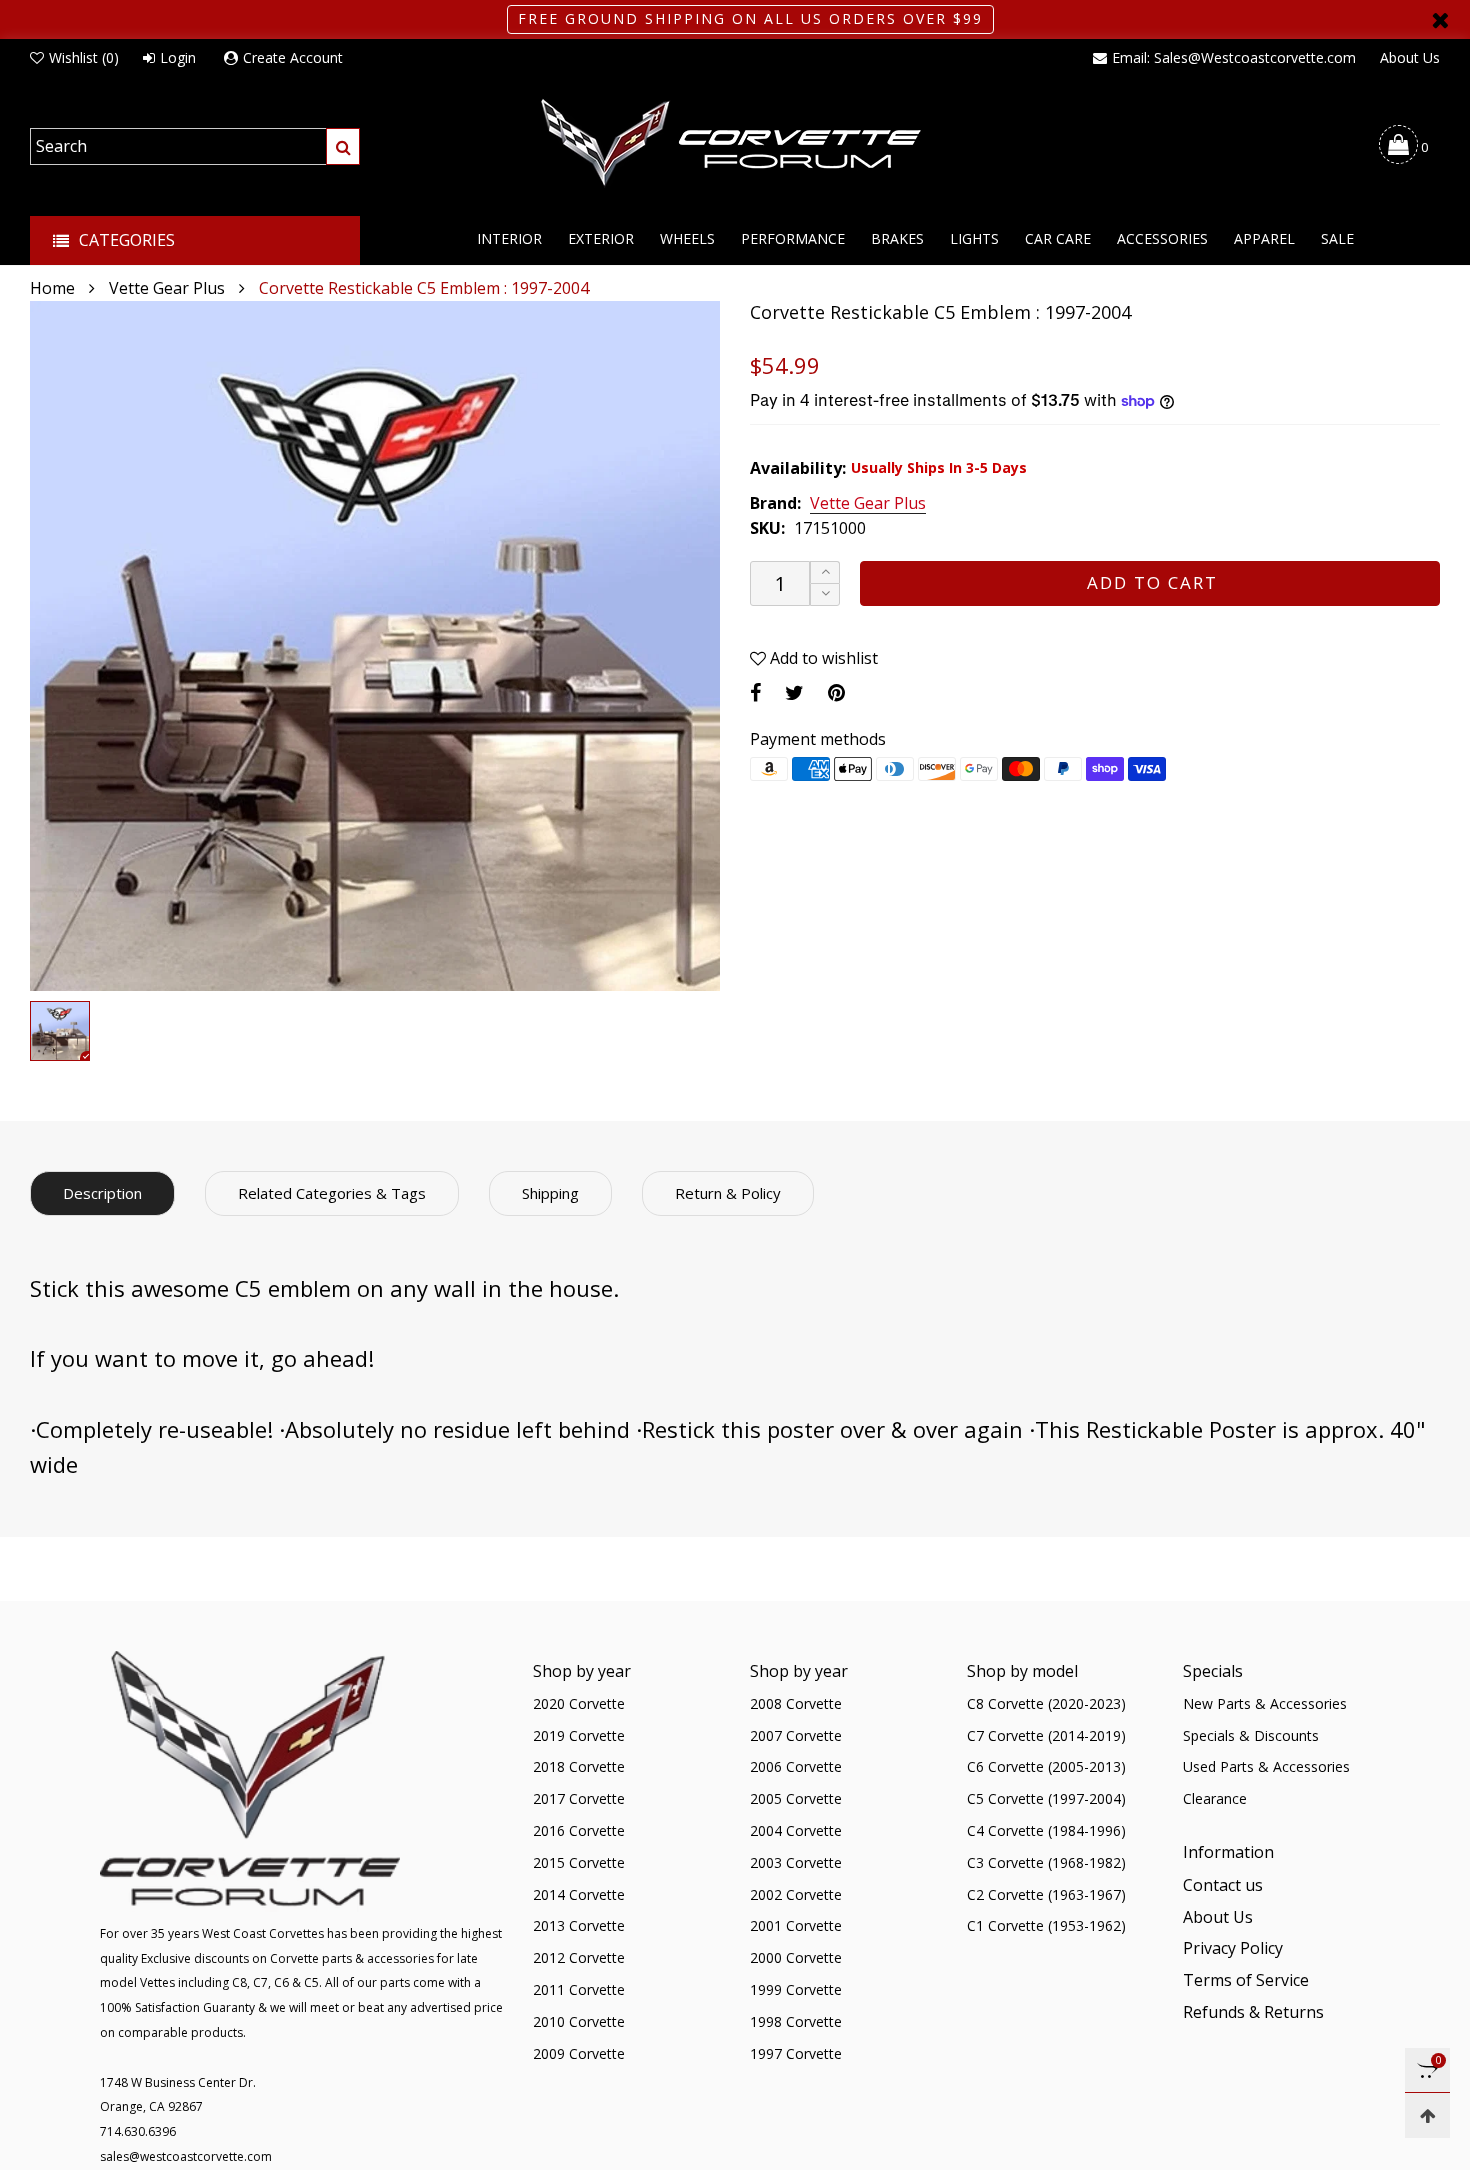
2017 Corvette (579, 1798)
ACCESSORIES (1162, 238)
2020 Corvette (579, 1703)
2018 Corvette (579, 1766)
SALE (1337, 238)
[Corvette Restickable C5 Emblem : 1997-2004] (375, 646)
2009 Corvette (579, 2053)
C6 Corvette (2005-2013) (1046, 1766)
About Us (1410, 57)
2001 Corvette (796, 1925)
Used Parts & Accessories (1266, 1766)
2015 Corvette (579, 1862)
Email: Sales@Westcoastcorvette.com (1234, 57)
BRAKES (897, 238)
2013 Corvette (579, 1925)
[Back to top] (1427, 2115)
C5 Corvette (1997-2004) (1046, 1798)
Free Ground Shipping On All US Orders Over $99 (750, 18)
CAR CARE (1058, 238)
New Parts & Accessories (1265, 1703)
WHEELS (687, 238)
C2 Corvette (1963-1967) (1046, 1894)
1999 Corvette (796, 1989)
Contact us (1223, 1885)
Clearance (1215, 1798)
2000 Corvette (796, 1957)
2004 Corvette (796, 1830)
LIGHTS (974, 238)
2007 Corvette (796, 1735)
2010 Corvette (579, 2021)
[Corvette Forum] (735, 144)
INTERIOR (509, 238)
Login (178, 57)
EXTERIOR (601, 238)
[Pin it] (836, 692)
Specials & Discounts (1251, 1735)
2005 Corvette (796, 1798)
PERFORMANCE (793, 238)
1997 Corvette (796, 2053)
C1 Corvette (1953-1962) (1046, 1925)
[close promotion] (1440, 19)
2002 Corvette (796, 1894)
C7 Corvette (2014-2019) (1046, 1735)
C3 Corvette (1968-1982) (1046, 1862)
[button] (825, 594)
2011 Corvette (579, 1989)
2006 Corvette (796, 1766)
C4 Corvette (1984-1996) (1046, 1830)
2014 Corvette (579, 1894)
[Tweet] (794, 692)
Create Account (293, 57)
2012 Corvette (579, 1957)
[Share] (755, 692)
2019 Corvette (579, 1735)
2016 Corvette (579, 1830)
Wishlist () (84, 57)
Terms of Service (1246, 1980)
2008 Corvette (796, 1703)
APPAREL (1264, 238)
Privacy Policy (1233, 1948)
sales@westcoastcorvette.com (186, 2156)
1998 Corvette (796, 2021)
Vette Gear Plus (868, 504)
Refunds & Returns (1253, 2012)
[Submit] (343, 146)
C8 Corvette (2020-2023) (1046, 1703)
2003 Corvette (796, 1862)
